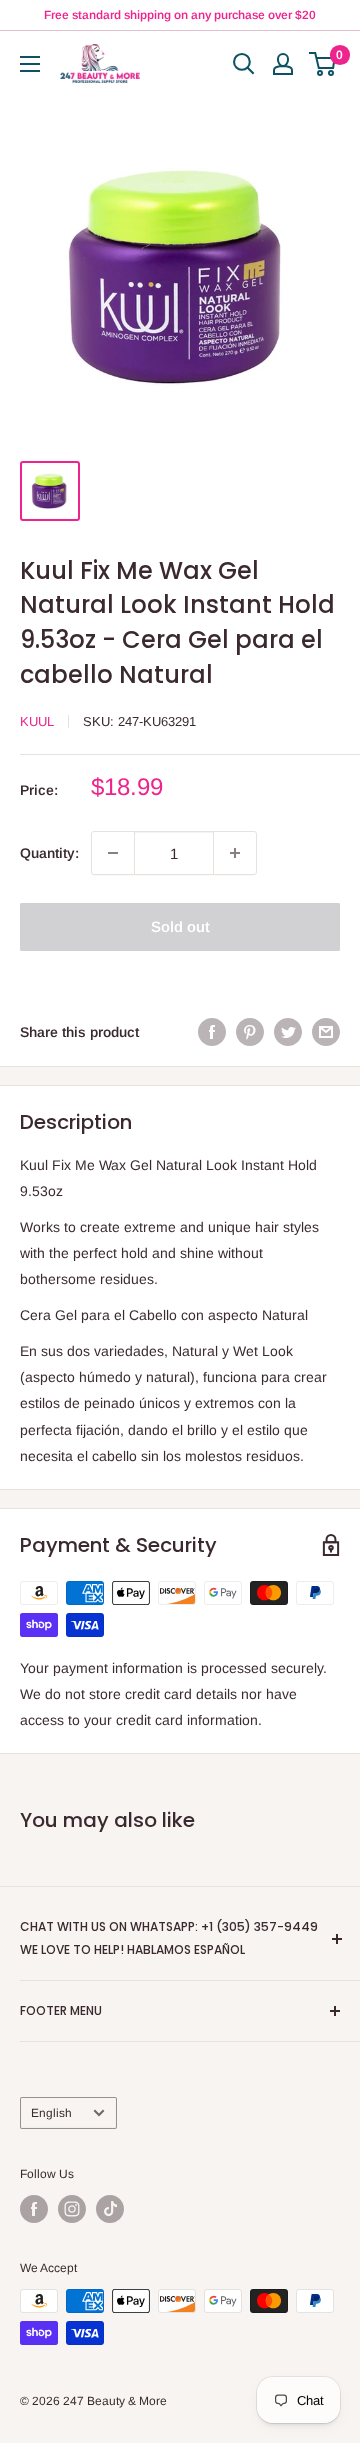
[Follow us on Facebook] (34, 2209)
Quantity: (49, 853)
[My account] (283, 64)
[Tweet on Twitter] (288, 1031)
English (51, 2113)
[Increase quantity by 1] (235, 853)
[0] (323, 64)
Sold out (180, 926)
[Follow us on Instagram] (72, 2209)
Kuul (37, 721)
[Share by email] (326, 1031)
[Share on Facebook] (212, 1031)
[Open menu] (30, 64)
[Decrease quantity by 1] (113, 853)
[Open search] (244, 64)
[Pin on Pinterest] (250, 1031)
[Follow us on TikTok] (110, 2209)
